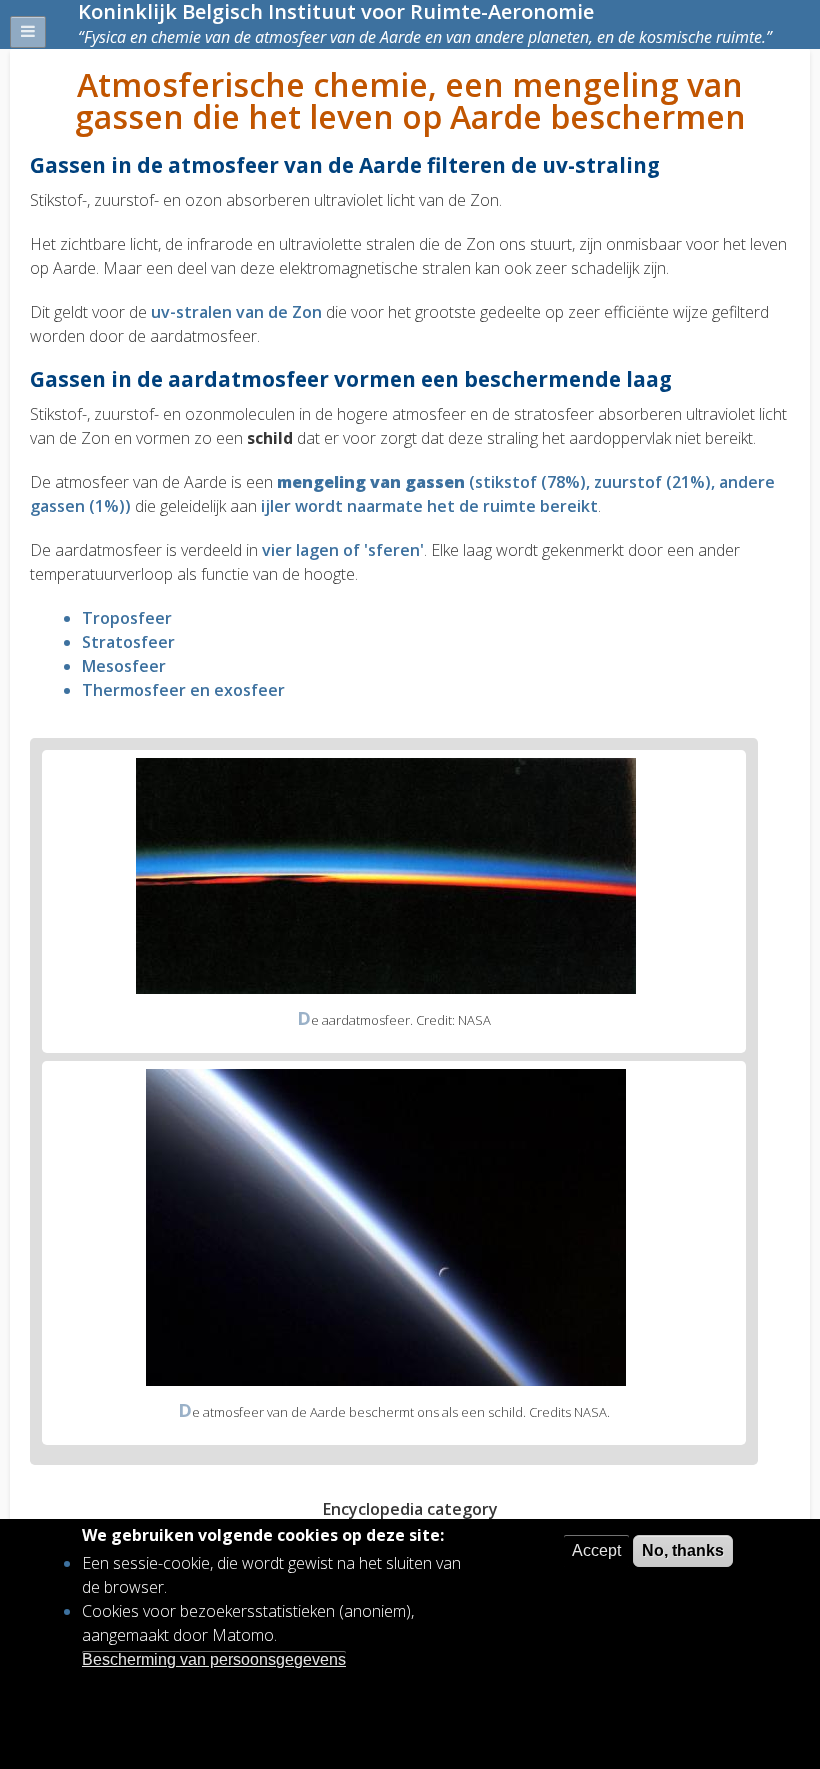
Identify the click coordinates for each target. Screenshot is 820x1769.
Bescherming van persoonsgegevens (214, 1659)
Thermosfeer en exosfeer (183, 690)
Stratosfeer (128, 642)
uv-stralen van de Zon (236, 312)
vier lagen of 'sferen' (343, 550)
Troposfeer (127, 618)
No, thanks (683, 1550)
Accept (596, 1550)
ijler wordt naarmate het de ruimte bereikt (429, 506)
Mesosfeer (124, 666)
